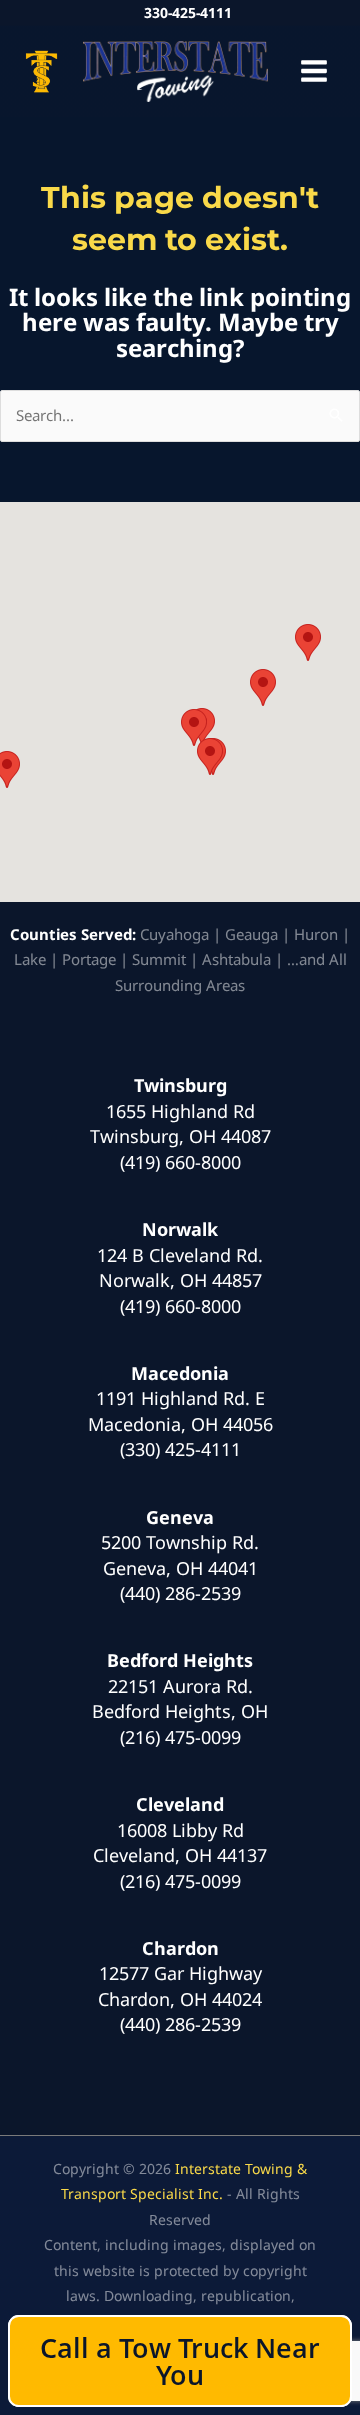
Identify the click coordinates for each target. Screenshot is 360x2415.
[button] (210, 756)
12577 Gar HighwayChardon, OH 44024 (180, 1986)
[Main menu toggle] (314, 71)
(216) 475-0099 (180, 1737)
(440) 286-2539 (180, 1593)
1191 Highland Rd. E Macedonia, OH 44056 (180, 1411)
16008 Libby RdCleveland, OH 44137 (180, 1843)
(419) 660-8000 (180, 1162)
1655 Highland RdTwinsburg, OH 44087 (180, 1124)
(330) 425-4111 (180, 1449)
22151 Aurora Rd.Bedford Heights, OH (180, 1699)
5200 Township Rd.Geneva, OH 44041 (180, 1555)
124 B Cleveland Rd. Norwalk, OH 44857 (180, 1268)
